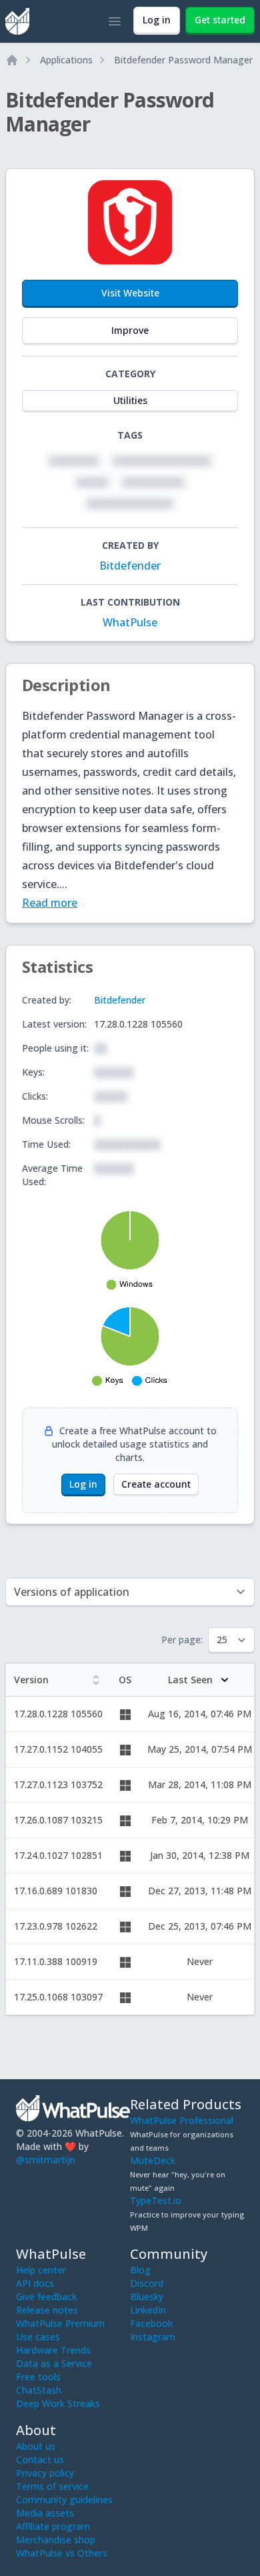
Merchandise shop (56, 2540)
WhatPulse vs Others (62, 2553)
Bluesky (147, 2297)
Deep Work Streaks (58, 2403)
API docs (35, 2283)
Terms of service (52, 2486)
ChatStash (39, 2390)
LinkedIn (148, 2310)
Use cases (38, 2337)
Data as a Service (54, 2363)
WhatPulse (130, 622)
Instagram (153, 2337)
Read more (50, 903)
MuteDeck (153, 2160)
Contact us (40, 2459)
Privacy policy (45, 2473)
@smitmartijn (46, 2160)
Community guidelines (64, 2500)
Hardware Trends (53, 2350)
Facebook (151, 2323)
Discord (147, 2283)
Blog (140, 2270)
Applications (66, 60)
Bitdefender (130, 566)
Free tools (38, 2377)
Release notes (47, 2310)
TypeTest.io (156, 2200)
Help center (41, 2270)
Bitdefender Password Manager (183, 60)
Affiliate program (53, 2526)
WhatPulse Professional (182, 2120)
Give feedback (46, 2297)
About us (36, 2446)
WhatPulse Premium (60, 2323)
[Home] (12, 60)
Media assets (45, 2513)
